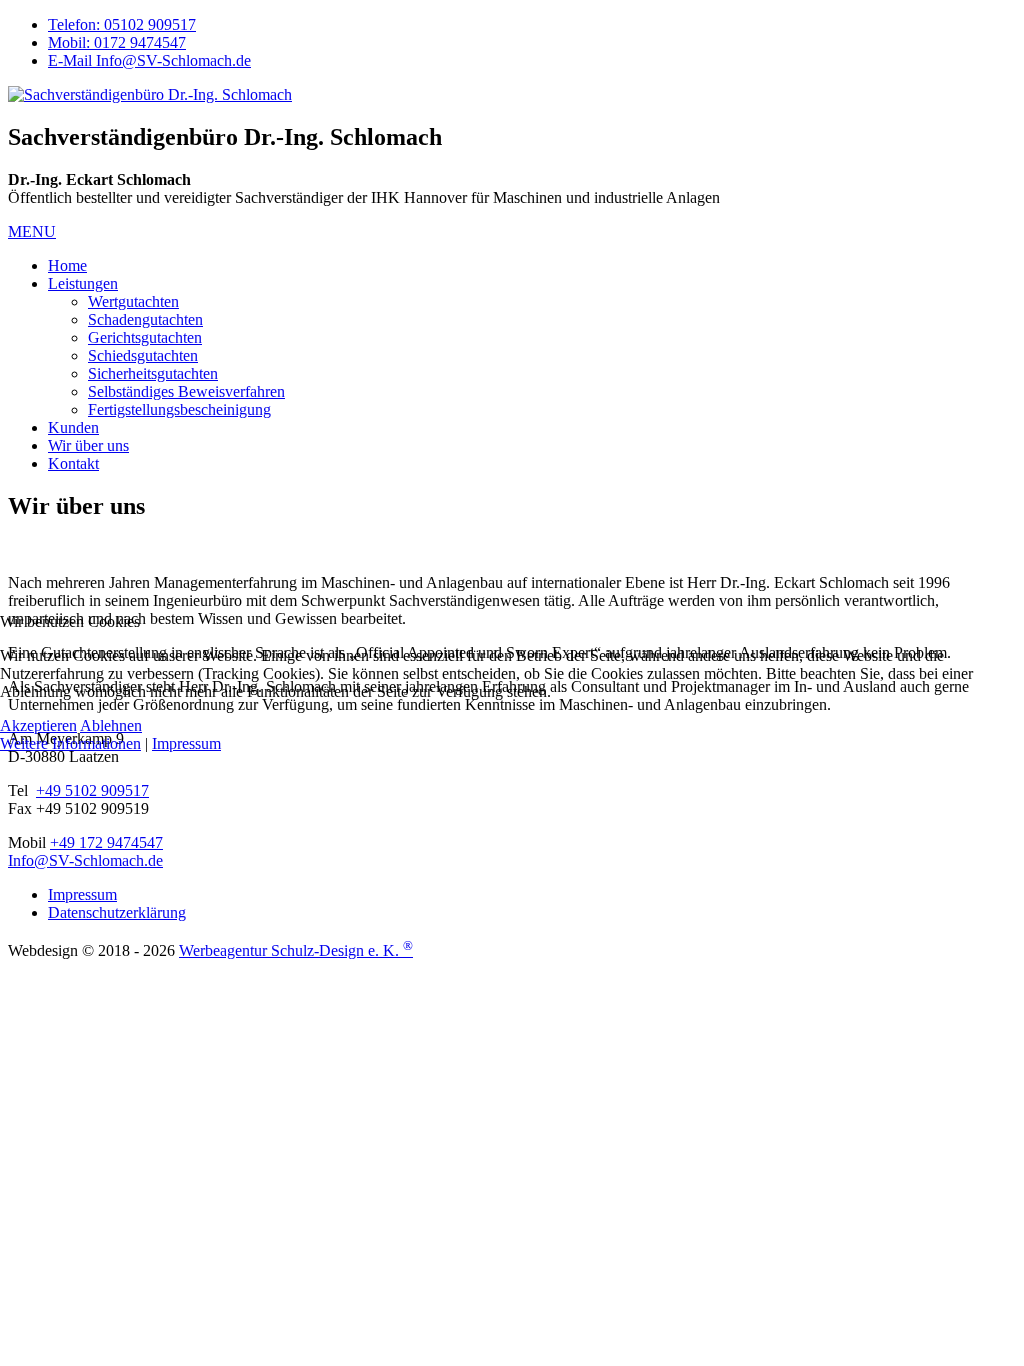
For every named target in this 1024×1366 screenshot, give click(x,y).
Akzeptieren (38, 725)
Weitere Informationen (70, 743)
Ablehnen (111, 725)
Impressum (186, 743)
